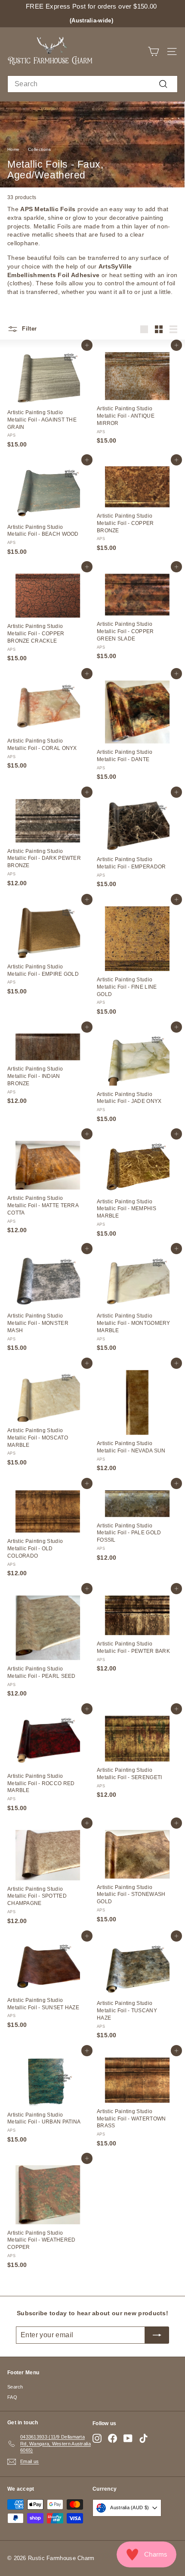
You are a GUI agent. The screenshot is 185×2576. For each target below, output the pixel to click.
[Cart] (153, 52)
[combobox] (92, 84)
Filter (28, 329)
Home (13, 149)
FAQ (12, 2397)
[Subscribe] (157, 2335)
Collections (39, 149)
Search (15, 2387)
